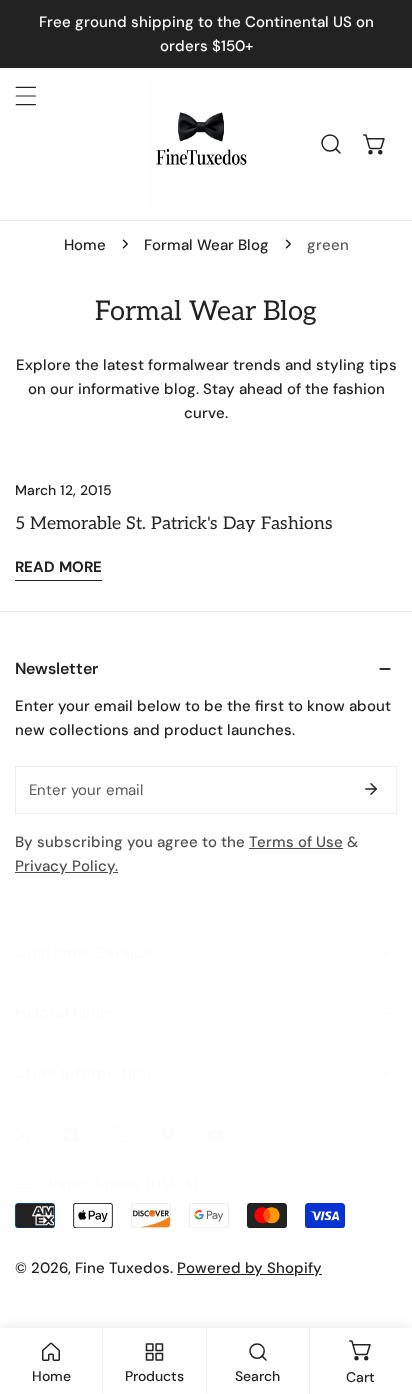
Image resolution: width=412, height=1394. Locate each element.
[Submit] (371, 789)
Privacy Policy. (66, 866)
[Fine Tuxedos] (201, 144)
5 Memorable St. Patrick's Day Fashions (174, 523)
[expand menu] (26, 96)
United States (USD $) (121, 1184)
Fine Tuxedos (122, 1268)
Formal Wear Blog (206, 245)
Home (85, 245)
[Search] (331, 144)
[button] (375, 144)
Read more (58, 567)
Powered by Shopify (249, 1268)
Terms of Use (296, 842)
